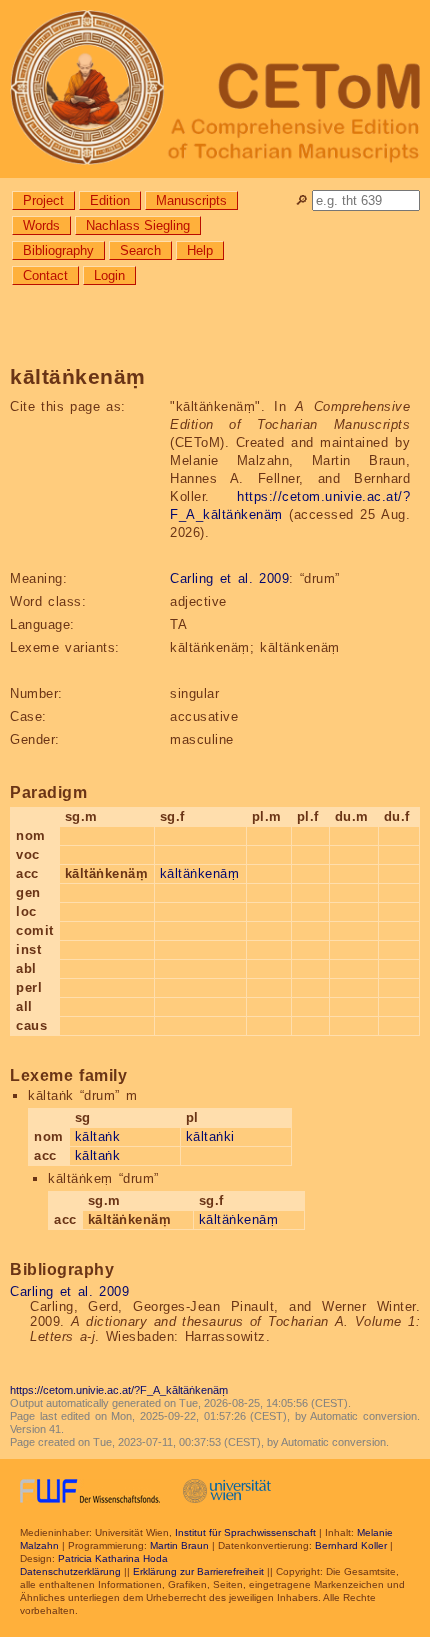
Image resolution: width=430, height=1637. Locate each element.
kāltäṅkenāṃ (200, 873)
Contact (45, 275)
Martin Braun (179, 1545)
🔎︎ (301, 200)
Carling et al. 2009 (229, 578)
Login (109, 275)
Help (200, 250)
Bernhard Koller (351, 1545)
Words (41, 225)
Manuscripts (191, 200)
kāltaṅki (210, 1136)
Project (43, 200)
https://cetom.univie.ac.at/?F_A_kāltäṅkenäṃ (119, 1390)
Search (140, 250)
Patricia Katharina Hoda (113, 1558)
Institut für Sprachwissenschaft (245, 1532)
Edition (110, 200)
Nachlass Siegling (138, 225)
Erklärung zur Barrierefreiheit (198, 1571)
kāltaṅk (98, 1136)
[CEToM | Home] (215, 89)
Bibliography (58, 250)
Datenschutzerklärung (70, 1571)
